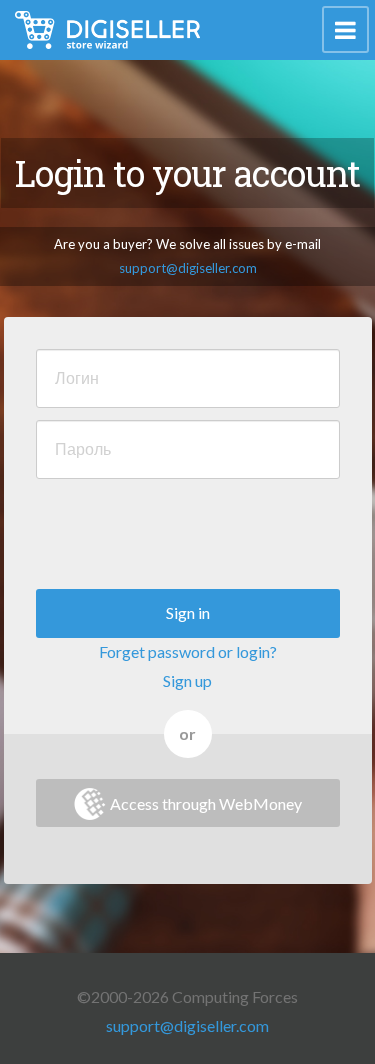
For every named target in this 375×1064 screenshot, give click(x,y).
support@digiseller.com (188, 268)
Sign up (187, 680)
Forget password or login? (188, 651)
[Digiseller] (107, 30)
